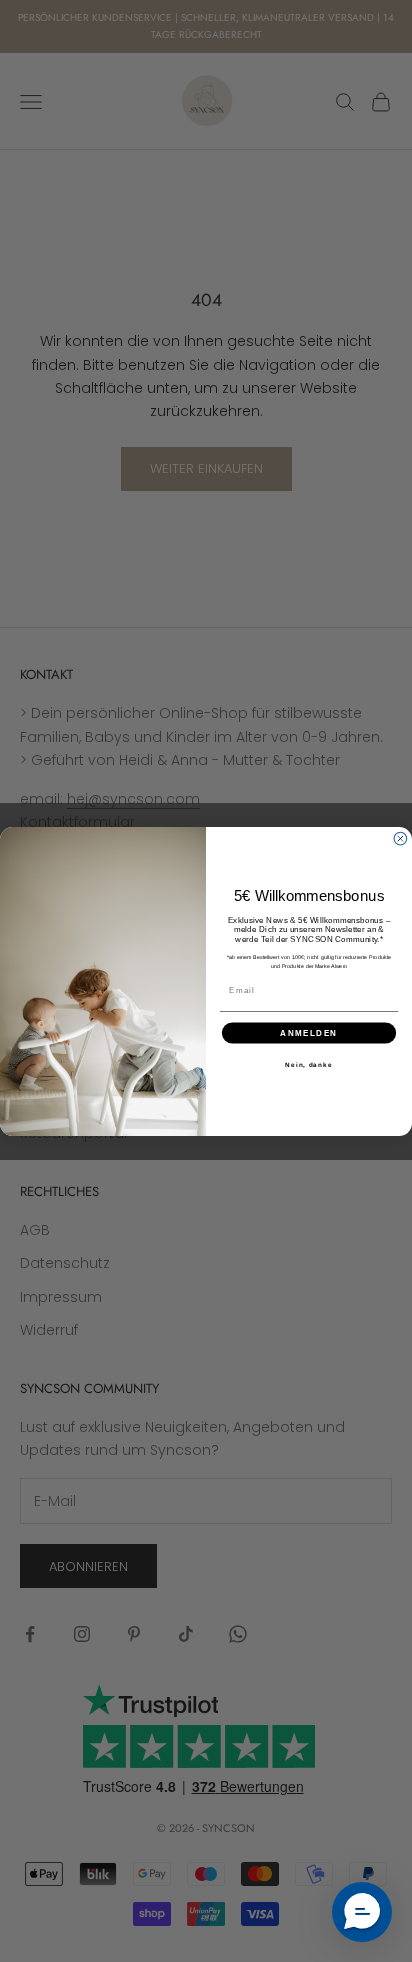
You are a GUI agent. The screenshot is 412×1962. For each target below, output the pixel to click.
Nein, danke (308, 1063)
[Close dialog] (400, 838)
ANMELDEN (309, 1032)
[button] (362, 1912)
